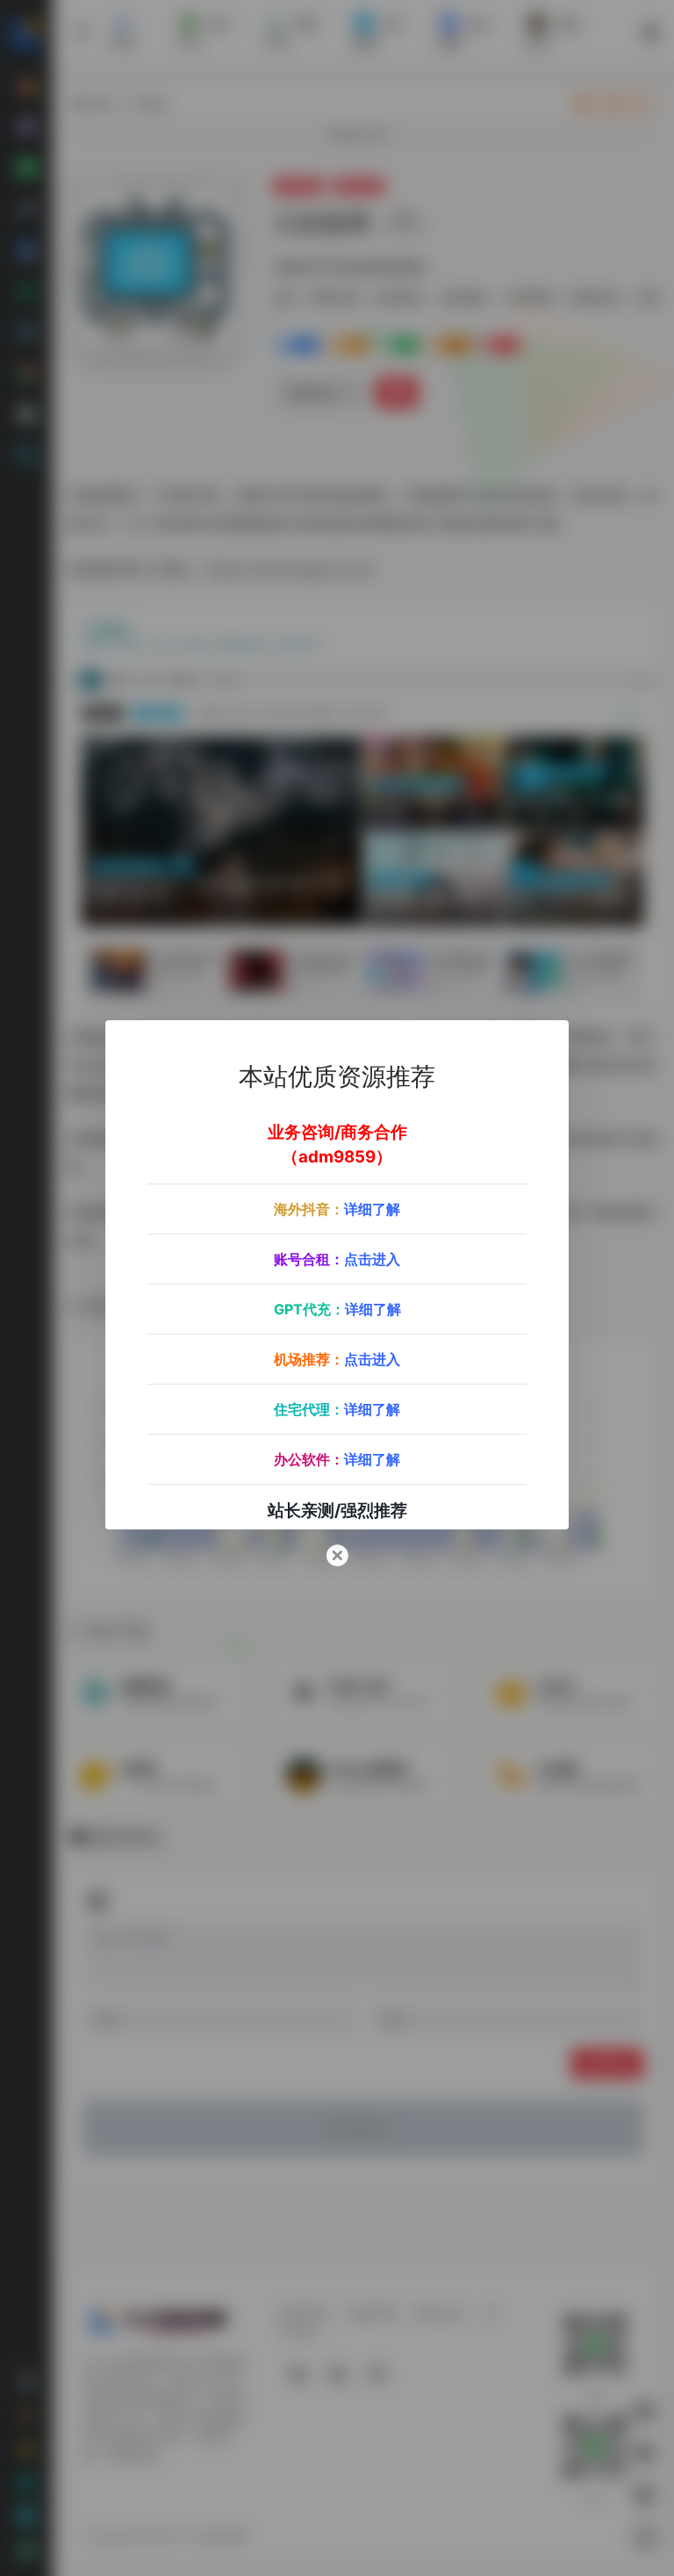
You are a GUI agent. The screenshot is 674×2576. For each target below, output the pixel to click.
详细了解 (372, 1209)
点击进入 (372, 1259)
